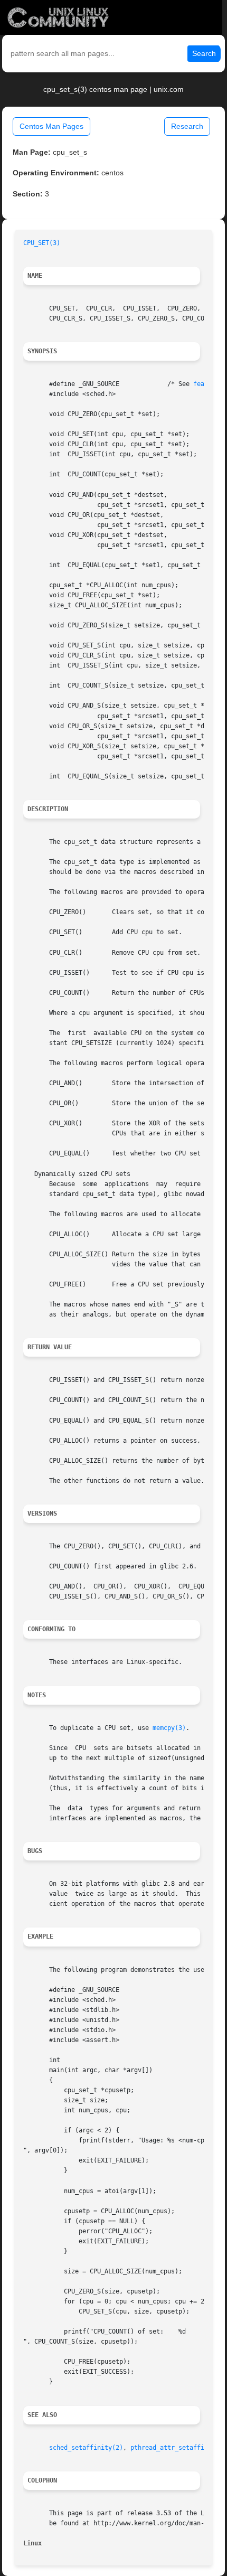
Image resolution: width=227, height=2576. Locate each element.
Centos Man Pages (51, 126)
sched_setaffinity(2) (86, 2448)
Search (204, 53)
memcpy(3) (169, 1728)
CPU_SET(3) (42, 243)
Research (187, 126)
